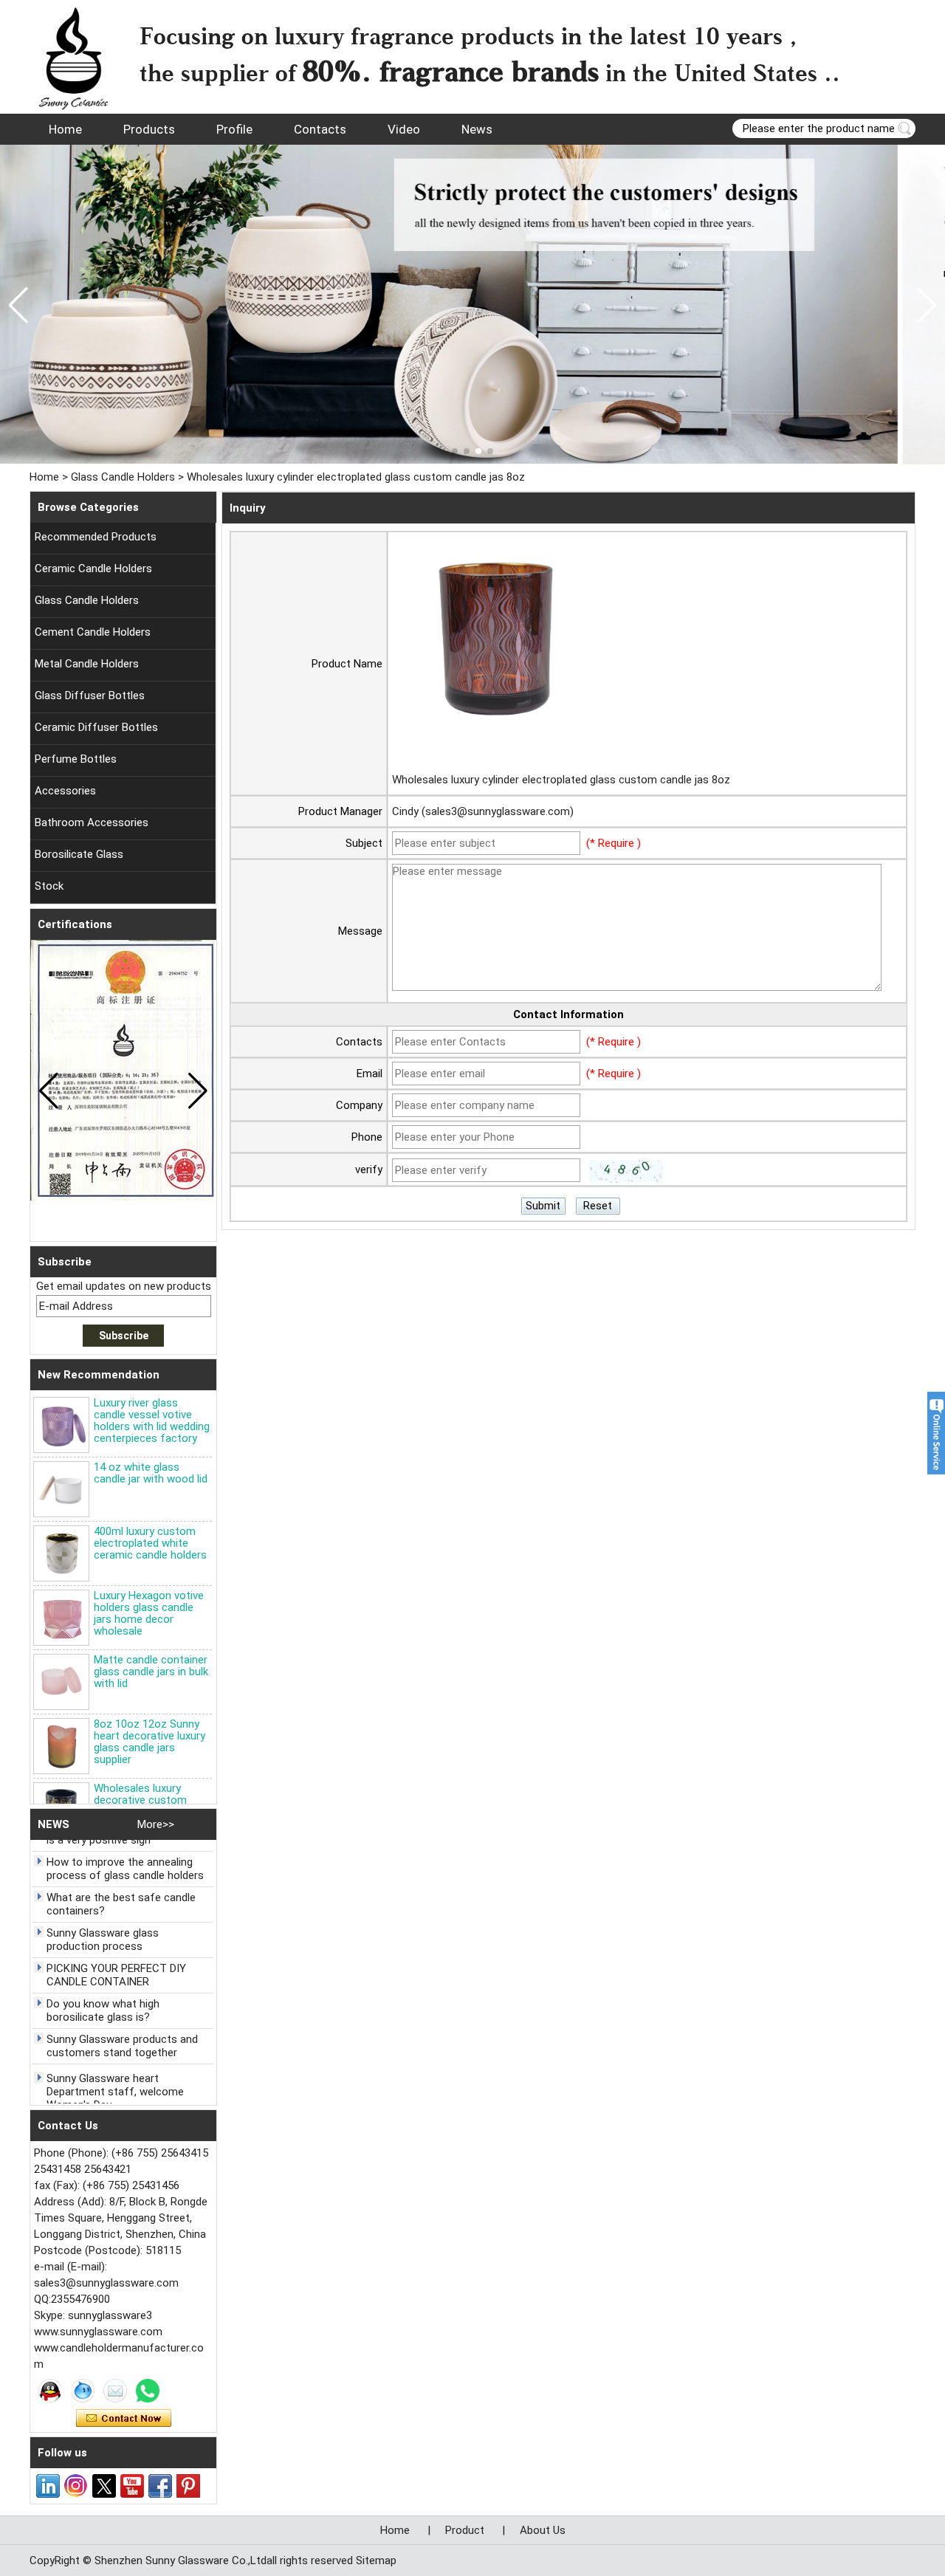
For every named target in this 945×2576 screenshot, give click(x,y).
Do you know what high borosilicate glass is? (103, 1988)
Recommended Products (96, 537)
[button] (455, 451)
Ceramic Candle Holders (93, 569)
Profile (234, 129)
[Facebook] (160, 2486)
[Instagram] (76, 2486)
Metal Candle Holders (87, 664)
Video (404, 129)
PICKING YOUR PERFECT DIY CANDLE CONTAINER (116, 1953)
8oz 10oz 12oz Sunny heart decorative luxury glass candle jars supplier (150, 1742)
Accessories (65, 791)
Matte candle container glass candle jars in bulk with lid (151, 1672)
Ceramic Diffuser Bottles (96, 727)
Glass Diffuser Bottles (90, 695)
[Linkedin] (48, 2486)
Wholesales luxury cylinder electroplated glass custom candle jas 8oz (561, 780)
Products (149, 129)
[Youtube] (132, 2486)
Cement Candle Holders (93, 632)
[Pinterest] (188, 2486)
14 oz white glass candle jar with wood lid (151, 1473)
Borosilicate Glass (79, 854)
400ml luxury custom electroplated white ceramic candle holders (150, 1543)
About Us (543, 2530)
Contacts (320, 129)
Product (465, 2530)
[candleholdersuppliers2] (472, 305)
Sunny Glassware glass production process (103, 1917)
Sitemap (376, 2560)
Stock (49, 886)
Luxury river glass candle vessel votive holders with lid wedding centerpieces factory (152, 1421)
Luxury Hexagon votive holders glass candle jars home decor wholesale (149, 1613)
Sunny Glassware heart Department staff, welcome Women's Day (115, 2070)
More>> (156, 1824)
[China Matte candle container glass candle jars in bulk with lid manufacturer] (61, 1682)
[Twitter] (104, 2486)
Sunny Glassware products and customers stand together (122, 2024)
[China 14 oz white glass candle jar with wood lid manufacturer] (61, 1489)
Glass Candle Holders (123, 477)
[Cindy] (50, 2391)
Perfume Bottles (76, 759)
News (477, 129)
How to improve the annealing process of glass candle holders (125, 1847)
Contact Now (124, 2419)
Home (65, 129)
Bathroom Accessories (92, 822)
